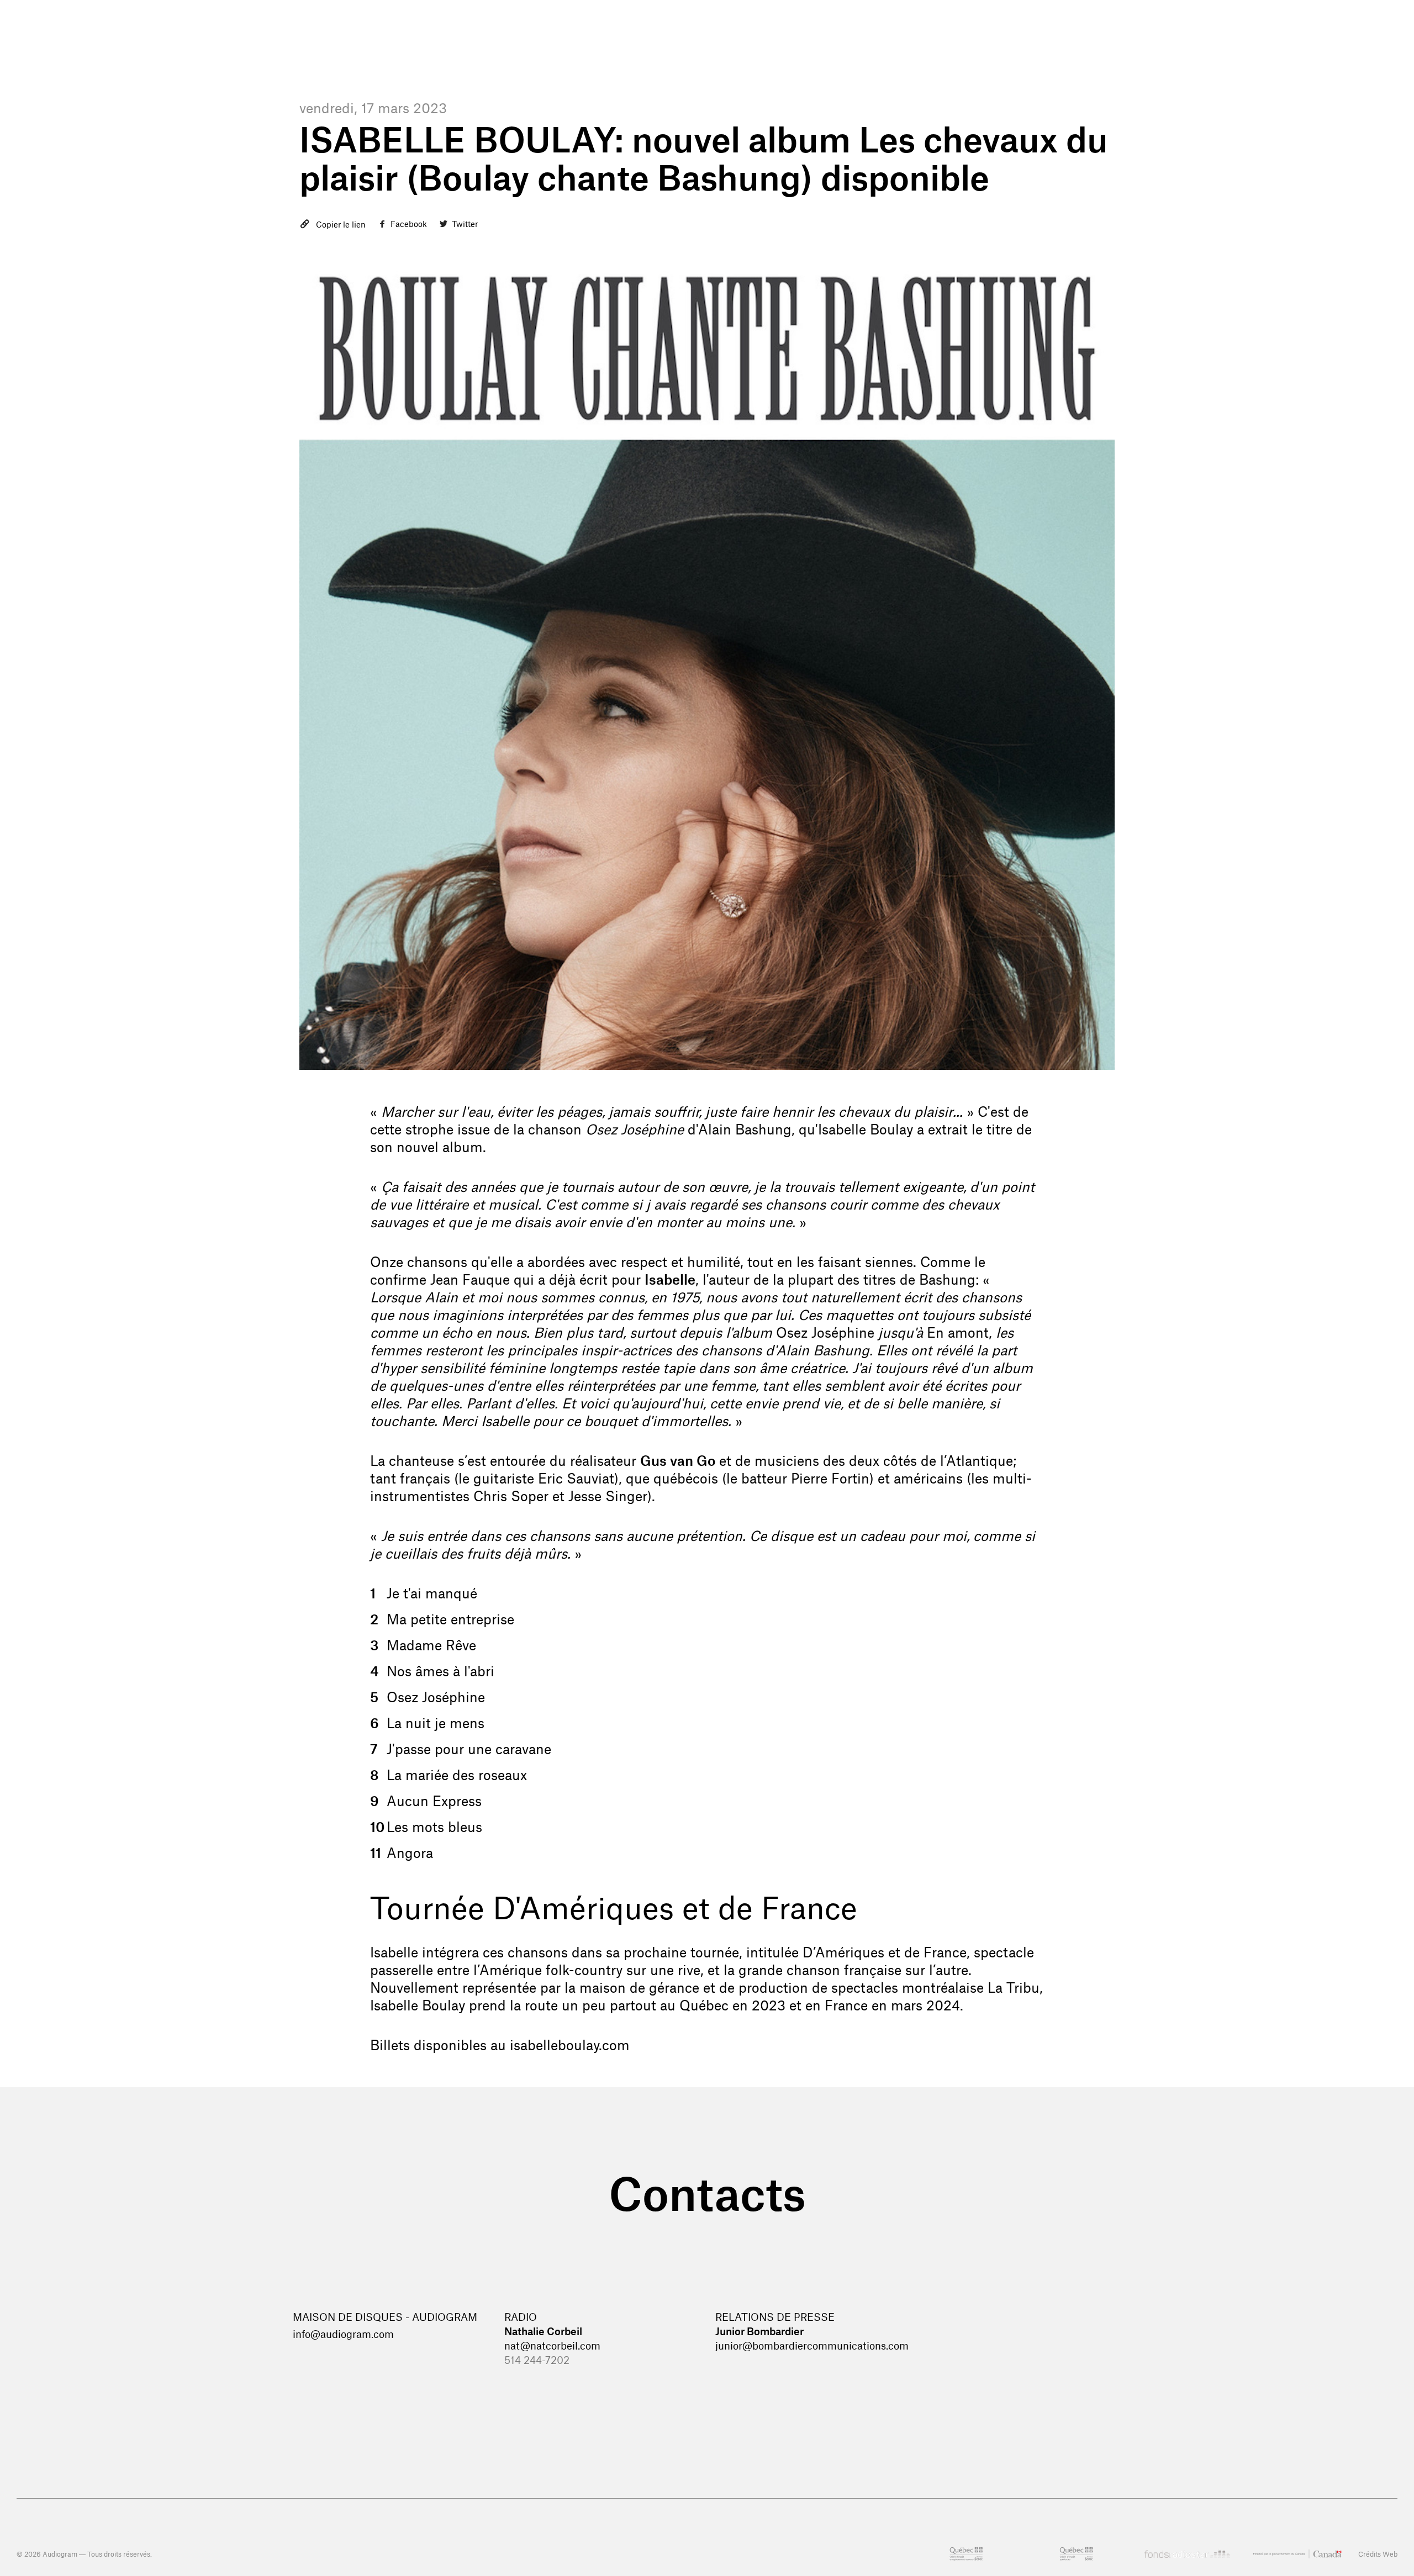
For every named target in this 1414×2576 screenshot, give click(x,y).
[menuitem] (915, 44)
